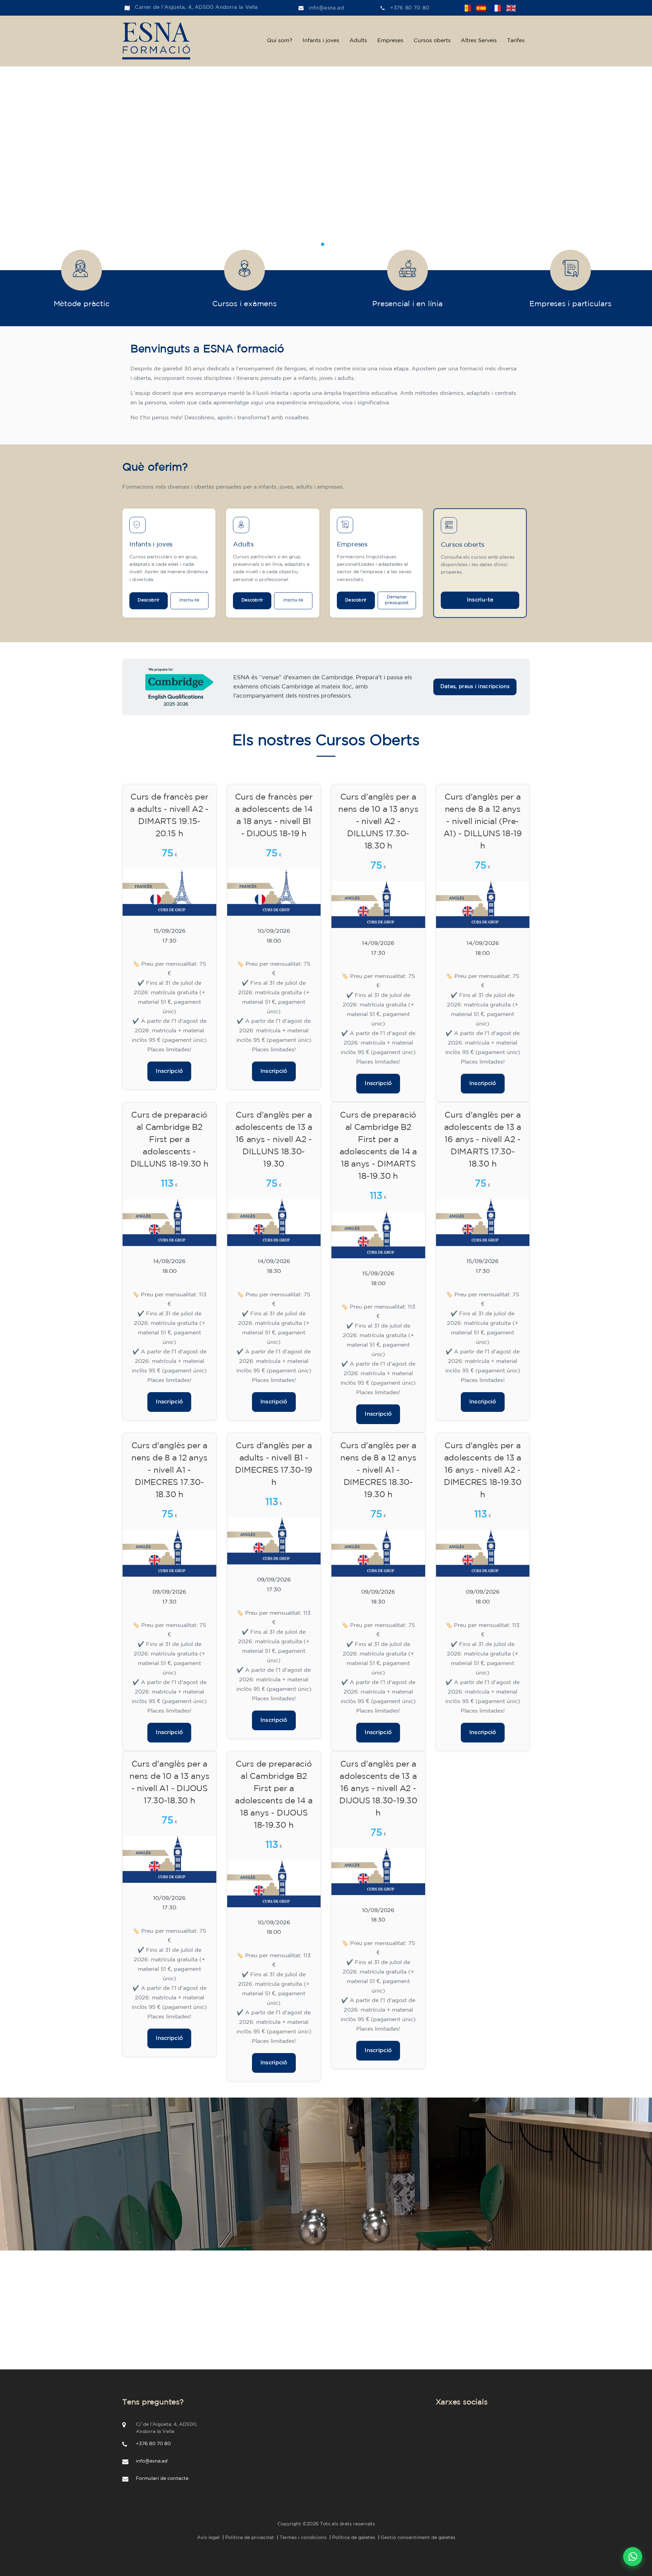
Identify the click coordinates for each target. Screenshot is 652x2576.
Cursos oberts (432, 41)
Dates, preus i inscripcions (475, 687)
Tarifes (516, 41)
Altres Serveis (479, 41)
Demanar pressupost (397, 600)
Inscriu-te (189, 600)
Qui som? (280, 41)
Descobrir (148, 600)
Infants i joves (321, 41)
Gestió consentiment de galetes (418, 2538)
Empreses (390, 41)
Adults (358, 41)
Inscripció (169, 1071)
